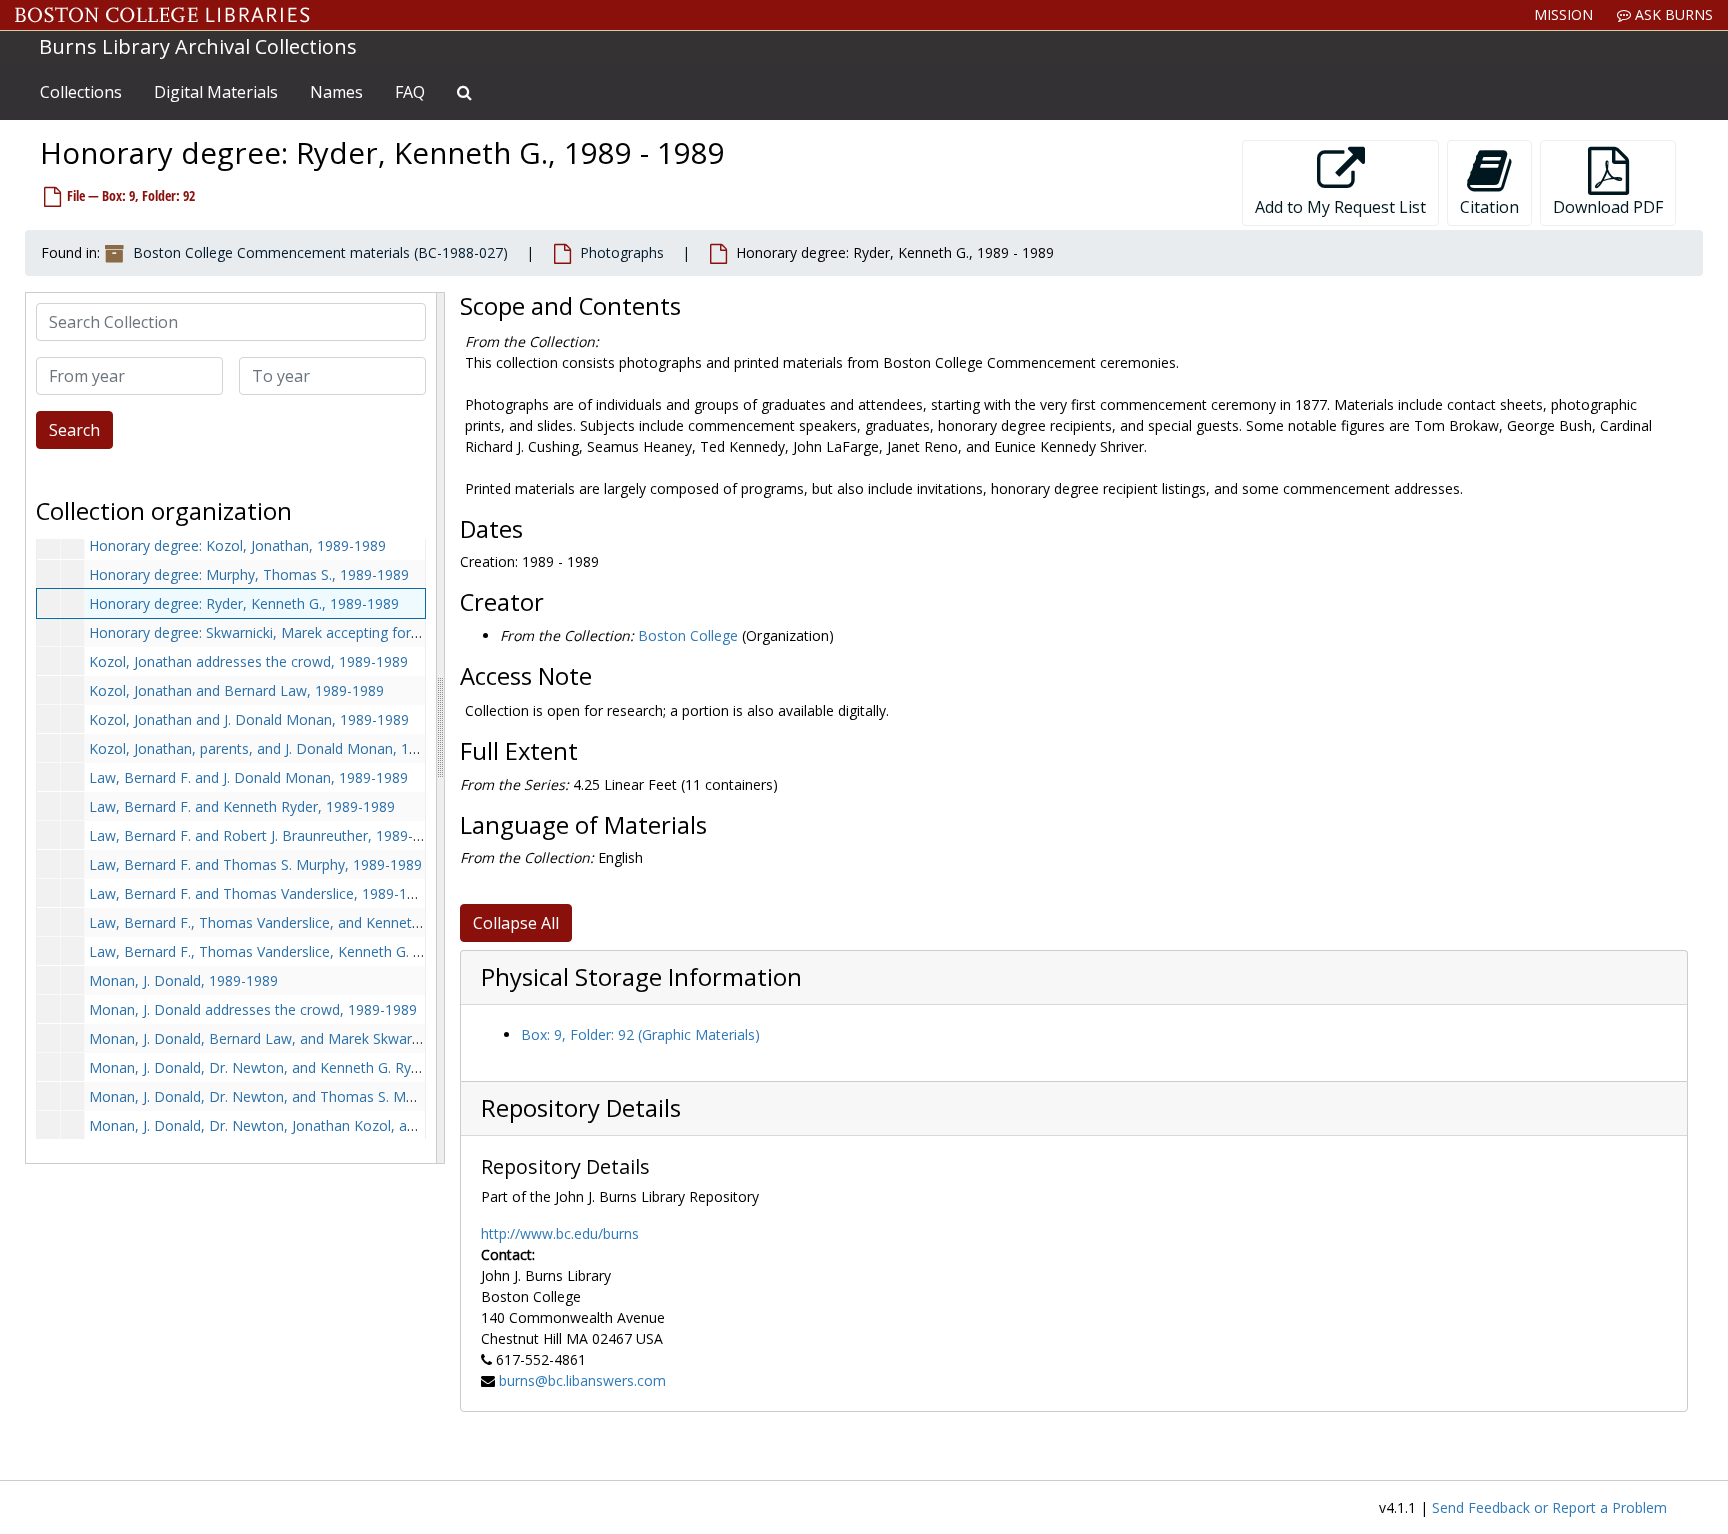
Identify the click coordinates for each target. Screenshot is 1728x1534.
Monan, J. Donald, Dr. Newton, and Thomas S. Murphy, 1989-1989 (304, 1096)
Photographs (622, 252)
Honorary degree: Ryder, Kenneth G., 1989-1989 (244, 603)
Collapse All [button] (516, 923)
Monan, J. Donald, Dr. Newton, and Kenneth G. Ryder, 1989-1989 (299, 1067)
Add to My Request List (1340, 207)
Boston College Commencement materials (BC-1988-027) (320, 252)
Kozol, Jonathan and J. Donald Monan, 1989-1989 (249, 719)
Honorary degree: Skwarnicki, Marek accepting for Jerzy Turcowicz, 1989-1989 (341, 632)
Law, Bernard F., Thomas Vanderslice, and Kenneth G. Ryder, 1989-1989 (322, 922)
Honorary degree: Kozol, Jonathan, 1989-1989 (237, 545)
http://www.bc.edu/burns (560, 1233)
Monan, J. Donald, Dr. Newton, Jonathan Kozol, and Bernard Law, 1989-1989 (338, 1125)
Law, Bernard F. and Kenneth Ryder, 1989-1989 (242, 806)
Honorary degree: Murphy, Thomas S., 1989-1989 (249, 574)
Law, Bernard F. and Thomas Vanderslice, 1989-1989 (260, 893)
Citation (1489, 207)
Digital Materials (216, 92)
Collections (81, 92)
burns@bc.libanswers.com (582, 1380)
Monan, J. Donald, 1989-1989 (183, 980)
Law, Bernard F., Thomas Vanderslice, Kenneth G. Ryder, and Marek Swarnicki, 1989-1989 (378, 951)
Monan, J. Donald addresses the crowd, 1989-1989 (253, 1009)
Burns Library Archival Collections (198, 46)
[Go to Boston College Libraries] (162, 15)
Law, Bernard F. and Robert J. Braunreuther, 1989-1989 (267, 835)
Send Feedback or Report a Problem (1549, 1507)
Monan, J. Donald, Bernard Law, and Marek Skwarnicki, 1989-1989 (303, 1038)
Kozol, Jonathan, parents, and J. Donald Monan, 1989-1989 (279, 748)
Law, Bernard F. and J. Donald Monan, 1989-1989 (248, 777)
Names (336, 92)
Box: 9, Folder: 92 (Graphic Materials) (640, 1034)
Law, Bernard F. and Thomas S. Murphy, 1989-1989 (255, 864)
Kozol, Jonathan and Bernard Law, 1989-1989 (236, 690)
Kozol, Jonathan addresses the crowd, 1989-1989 (248, 661)
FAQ (410, 92)
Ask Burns (1672, 14)
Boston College (688, 635)
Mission (1563, 14)
